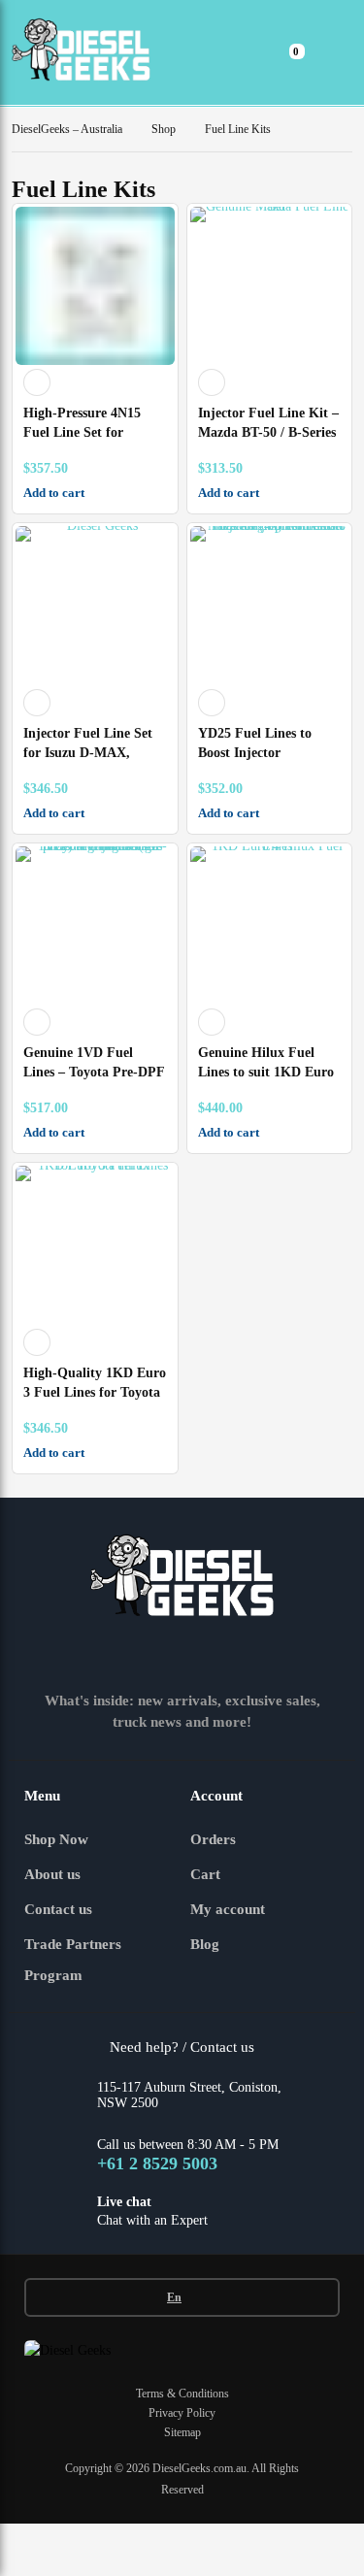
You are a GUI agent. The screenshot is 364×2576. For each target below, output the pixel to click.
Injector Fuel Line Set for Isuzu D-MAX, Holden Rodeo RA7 (88, 753)
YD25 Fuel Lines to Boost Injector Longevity (255, 753)
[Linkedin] (167, 1655)
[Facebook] (82, 1655)
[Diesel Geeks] (82, 52)
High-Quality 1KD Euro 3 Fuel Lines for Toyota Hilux (95, 1392)
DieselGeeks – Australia (67, 129)
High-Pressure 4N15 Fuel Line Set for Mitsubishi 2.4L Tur (82, 432)
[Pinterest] (252, 1655)
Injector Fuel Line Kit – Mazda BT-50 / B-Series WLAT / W (268, 432)
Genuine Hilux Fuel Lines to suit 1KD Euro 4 (266, 1072)
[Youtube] (210, 1655)
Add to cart (54, 493)
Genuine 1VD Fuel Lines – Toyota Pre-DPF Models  (94, 1072)
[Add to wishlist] (37, 382)
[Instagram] (124, 1655)
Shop (164, 129)
